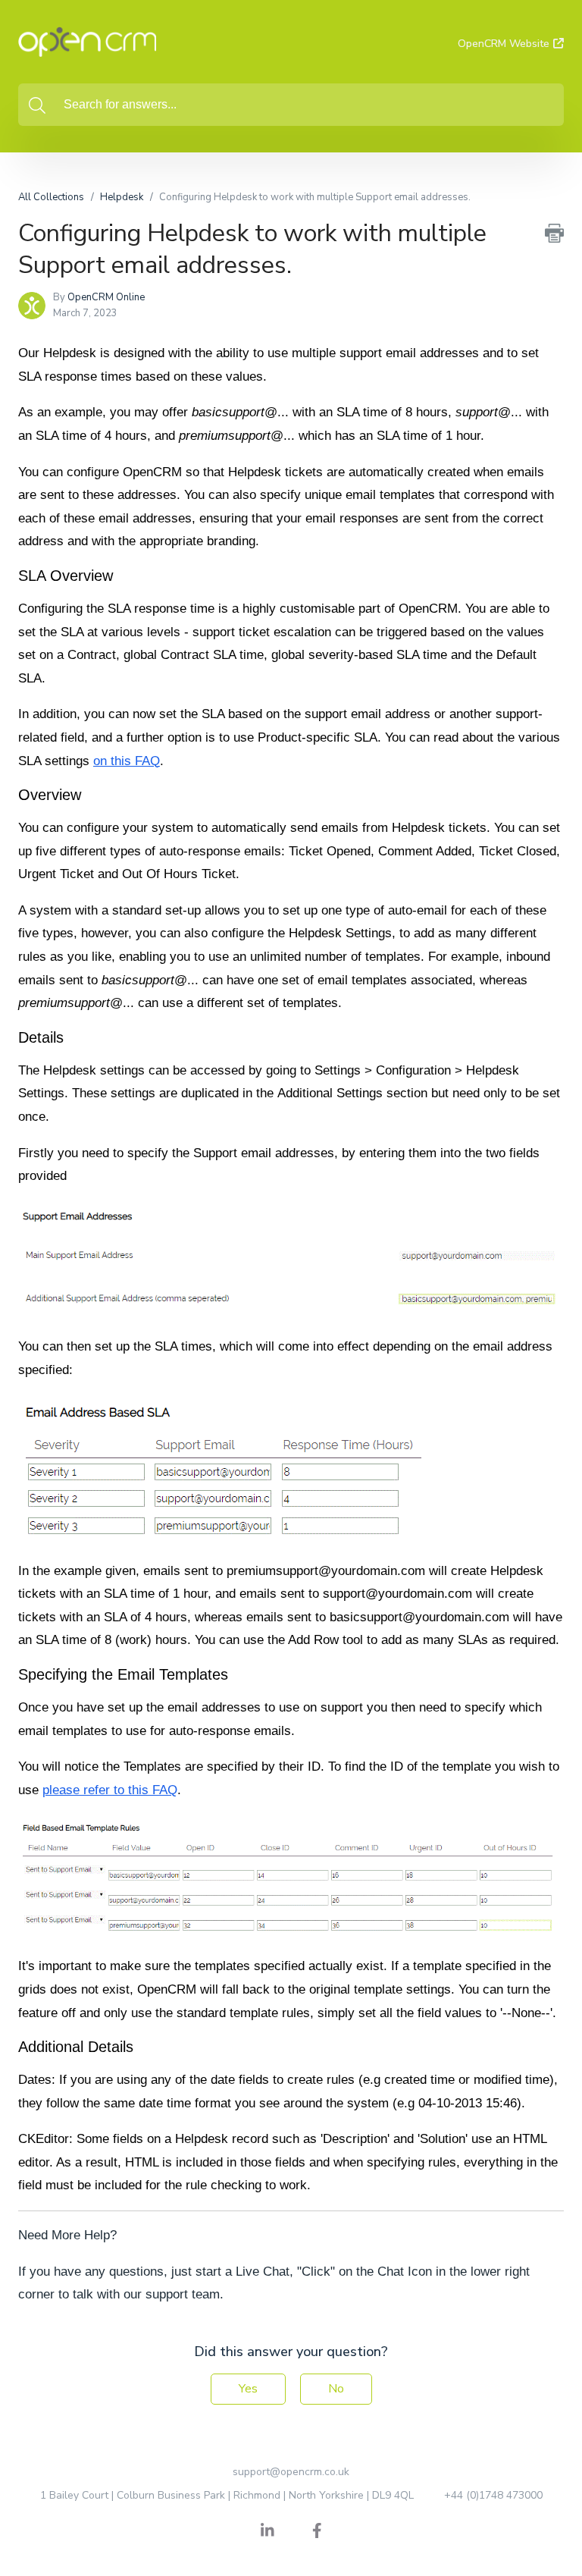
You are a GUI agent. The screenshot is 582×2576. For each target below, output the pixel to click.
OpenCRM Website (504, 44)
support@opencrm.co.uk (291, 2472)
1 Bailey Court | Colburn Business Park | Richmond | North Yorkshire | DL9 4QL (227, 2495)
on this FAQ (127, 761)
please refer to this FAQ (110, 1790)
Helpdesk (122, 197)
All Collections (51, 197)
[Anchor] (124, 574)
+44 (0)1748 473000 (493, 2495)
